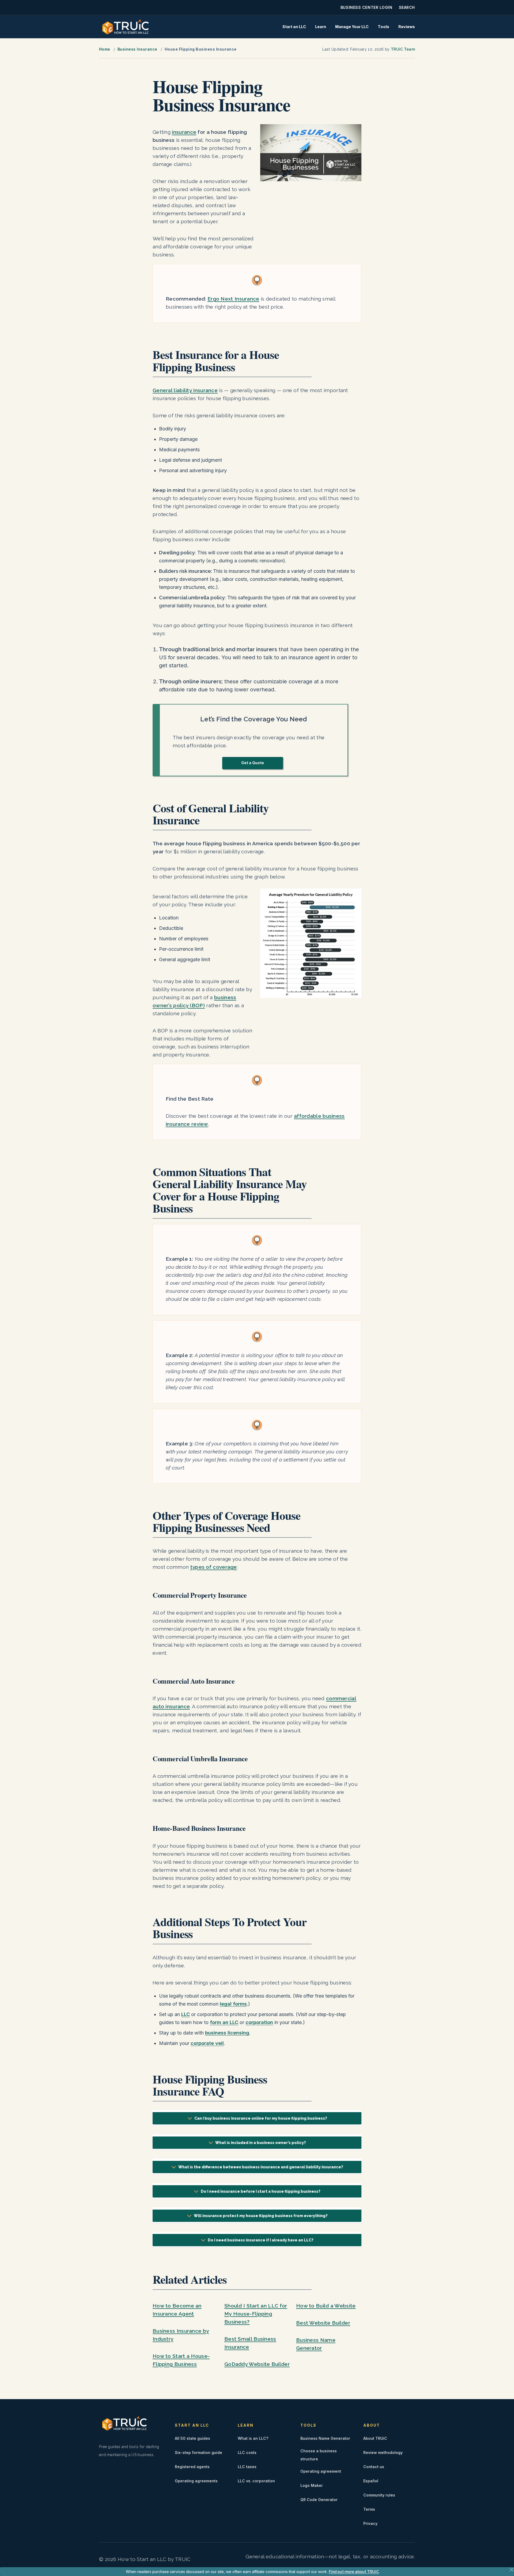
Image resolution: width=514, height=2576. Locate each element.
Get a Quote (253, 763)
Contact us (374, 2467)
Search (407, 7)
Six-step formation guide (199, 2452)
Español (371, 2481)
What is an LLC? (253, 2438)
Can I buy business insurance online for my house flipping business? (261, 2118)
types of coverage (214, 1567)
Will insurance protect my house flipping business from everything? (261, 2216)
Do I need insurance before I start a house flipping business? (261, 2191)
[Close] (512, 2570)
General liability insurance (185, 390)
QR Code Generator (319, 2500)
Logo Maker (312, 2485)
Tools (383, 27)
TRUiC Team (403, 49)
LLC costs (247, 2452)
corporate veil (207, 2043)
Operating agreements (196, 2481)
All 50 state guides (192, 2438)
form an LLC (224, 2022)
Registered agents (192, 2467)
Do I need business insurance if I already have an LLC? (261, 2240)
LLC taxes (247, 2467)
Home (105, 49)
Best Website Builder (323, 2323)
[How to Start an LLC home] (126, 27)
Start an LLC (294, 27)
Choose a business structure (319, 2455)
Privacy (370, 2523)
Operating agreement (321, 2471)
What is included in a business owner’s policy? (261, 2143)
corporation (259, 2022)
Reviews (407, 27)
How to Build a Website (326, 2306)
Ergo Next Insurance (233, 299)
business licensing (227, 2033)
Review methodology (383, 2452)
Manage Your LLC (352, 27)
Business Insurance (137, 49)
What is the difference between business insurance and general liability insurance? (261, 2167)
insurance (184, 132)
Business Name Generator (325, 2438)
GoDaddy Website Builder (257, 2364)
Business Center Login (366, 7)
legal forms (233, 2004)
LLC (186, 2014)
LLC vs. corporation (256, 2481)
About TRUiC (375, 2438)
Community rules (379, 2495)
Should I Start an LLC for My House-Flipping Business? (256, 2314)
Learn (321, 27)
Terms (369, 2509)
